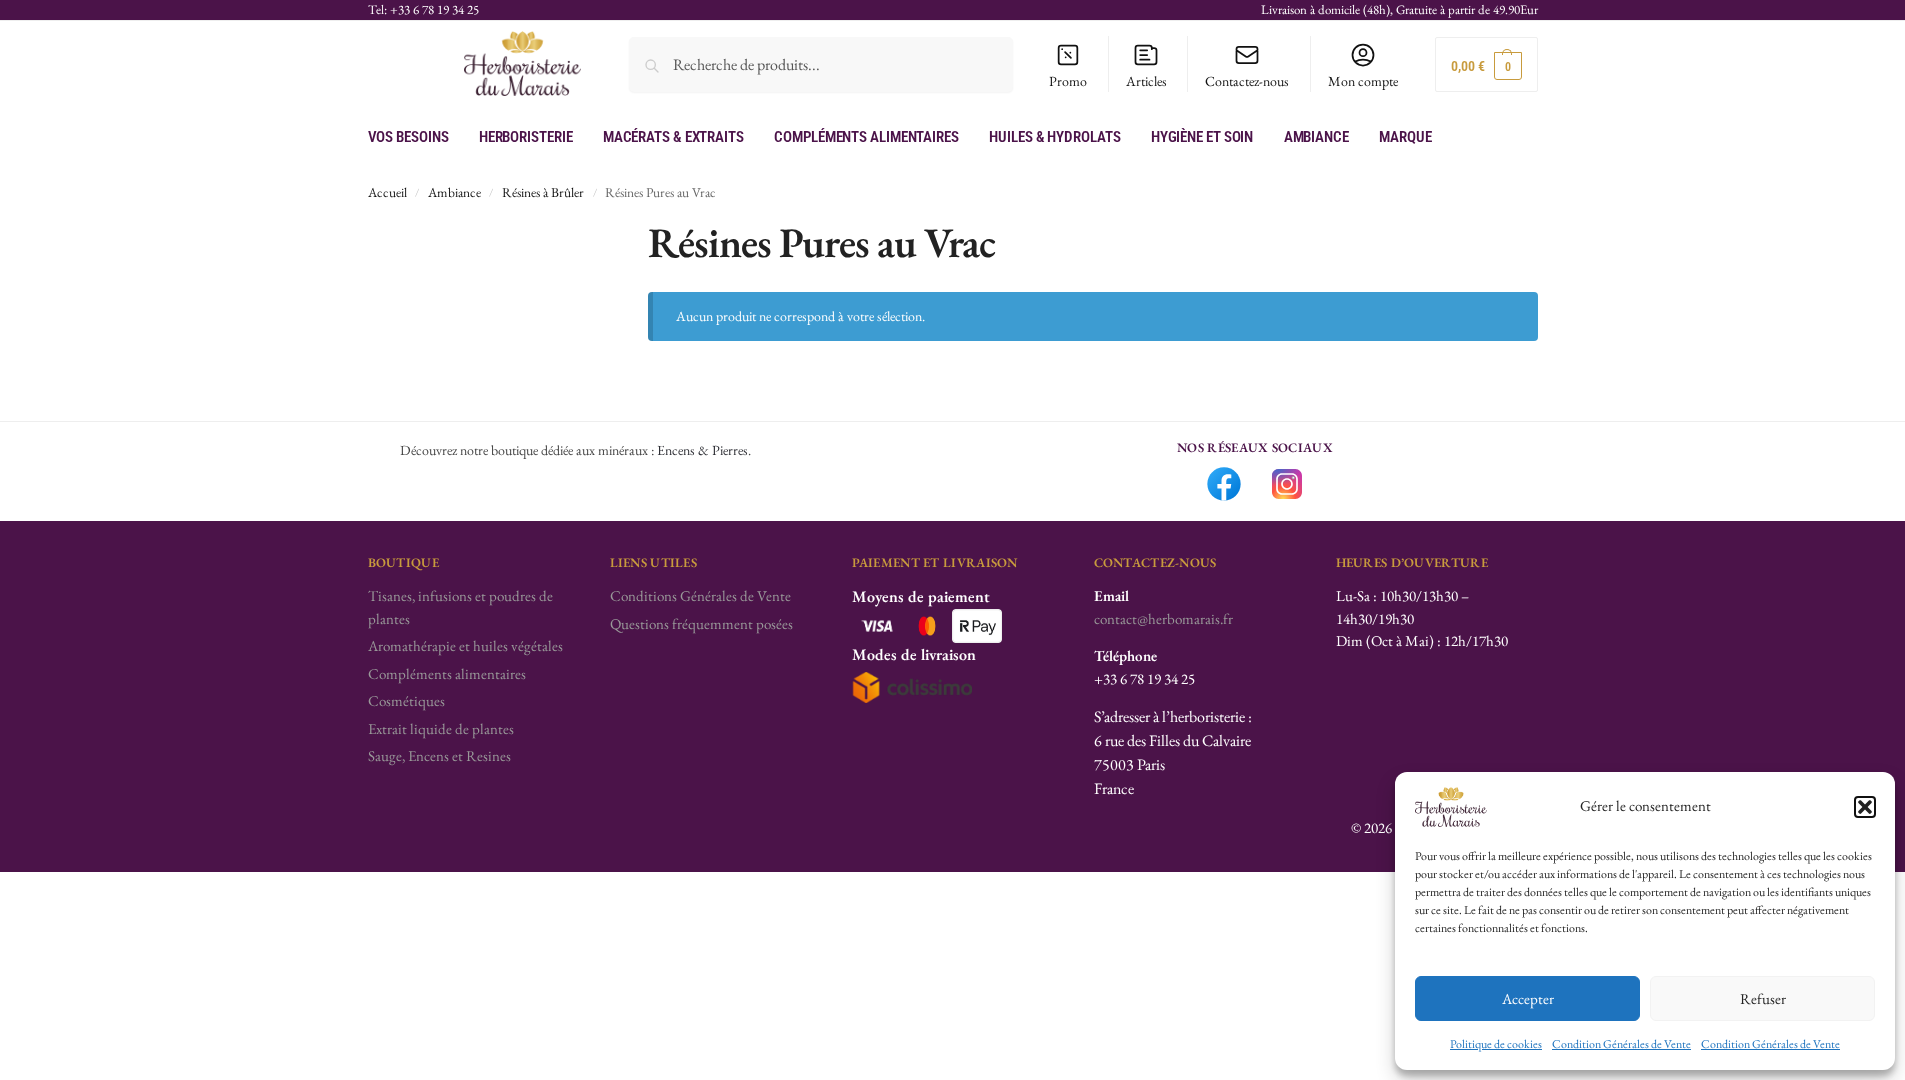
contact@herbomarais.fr (1163, 618)
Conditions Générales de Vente (700, 595)
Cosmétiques (406, 700)
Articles (1146, 81)
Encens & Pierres (702, 450)
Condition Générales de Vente (1621, 1044)
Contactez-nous (1247, 81)
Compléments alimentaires (447, 673)
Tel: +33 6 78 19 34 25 (423, 9)
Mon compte (1363, 81)
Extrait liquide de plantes (441, 728)
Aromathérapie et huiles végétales (465, 645)
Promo (1068, 81)
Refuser (1763, 998)
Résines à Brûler (543, 192)
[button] (1865, 807)
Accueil (387, 192)
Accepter (1528, 998)
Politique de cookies (1496, 1044)
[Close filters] (572, 229)
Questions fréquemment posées (701, 623)
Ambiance (454, 192)
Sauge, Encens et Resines (439, 755)
